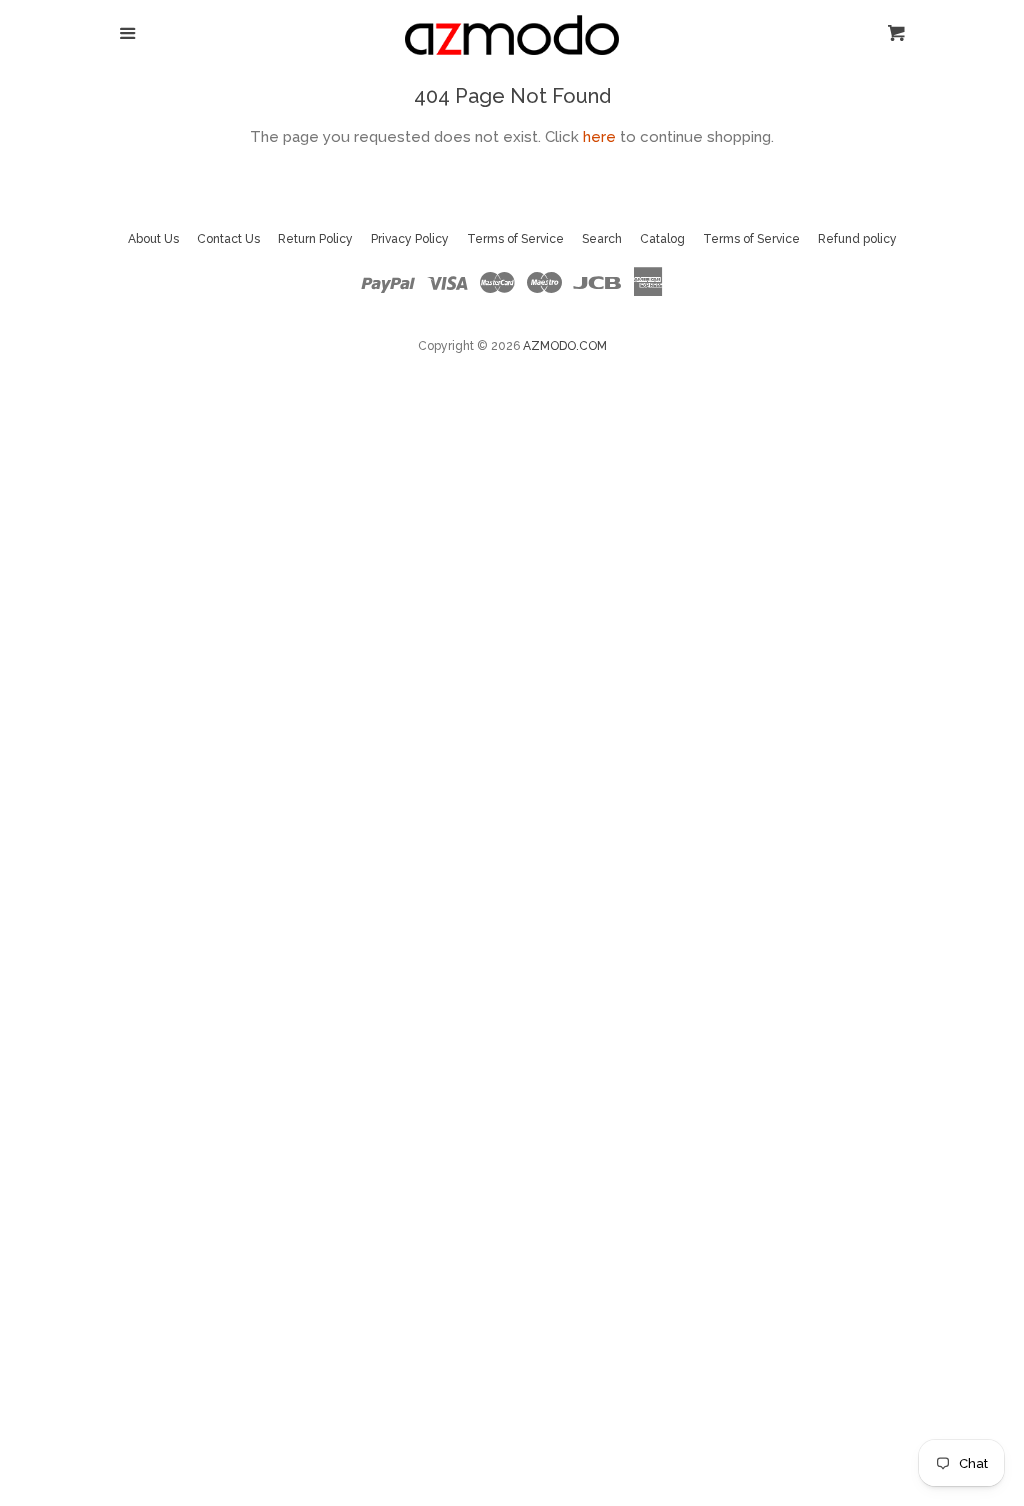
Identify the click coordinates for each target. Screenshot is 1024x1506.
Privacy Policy (410, 239)
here (599, 137)
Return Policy (315, 239)
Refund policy (857, 239)
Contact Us (228, 239)
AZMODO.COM (565, 346)
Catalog (662, 239)
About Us (153, 239)
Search (602, 239)
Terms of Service (515, 239)
